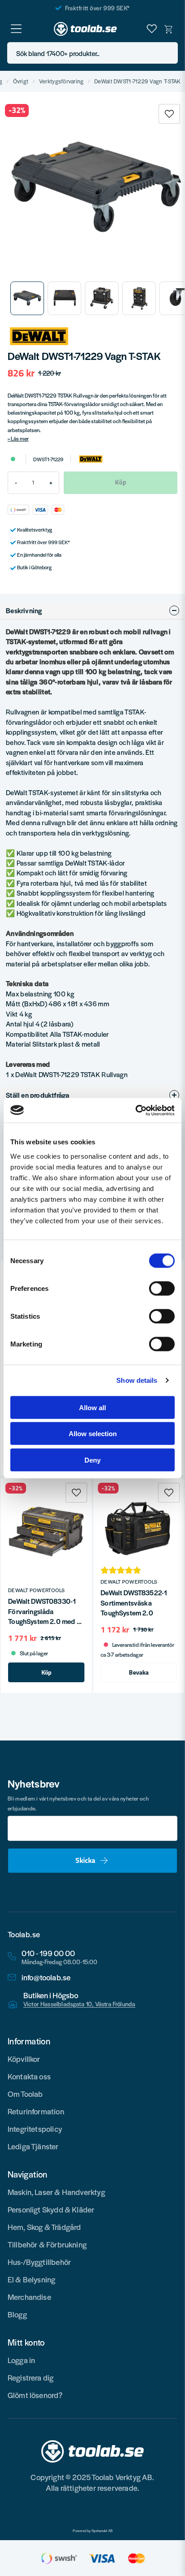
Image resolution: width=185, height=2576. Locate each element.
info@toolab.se (46, 1977)
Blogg (17, 2314)
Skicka (85, 1860)
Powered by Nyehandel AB (93, 2531)
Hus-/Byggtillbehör (39, 2262)
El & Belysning (32, 2279)
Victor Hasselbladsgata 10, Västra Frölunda (79, 2004)
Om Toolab (25, 2094)
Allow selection (93, 1434)
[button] (168, 53)
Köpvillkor (24, 2059)
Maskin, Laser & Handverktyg (56, 2192)
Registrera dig (31, 2377)
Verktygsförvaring (62, 81)
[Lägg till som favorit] (152, 29)
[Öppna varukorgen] (169, 29)
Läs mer (20, 438)
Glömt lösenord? (35, 2395)
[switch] (162, 1288)
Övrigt (21, 81)
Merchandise (29, 2297)
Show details (137, 1380)
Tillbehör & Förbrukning (47, 2244)
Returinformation (36, 2111)
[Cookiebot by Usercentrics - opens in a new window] (135, 1110)
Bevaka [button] (139, 1672)
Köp (46, 1672)
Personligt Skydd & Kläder (51, 2209)
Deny (92, 1460)
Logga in (21, 2360)
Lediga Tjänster (33, 2146)
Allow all (92, 1407)
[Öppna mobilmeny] (16, 29)
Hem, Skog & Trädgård (44, 2227)
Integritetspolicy (35, 2129)
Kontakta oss (29, 2076)
